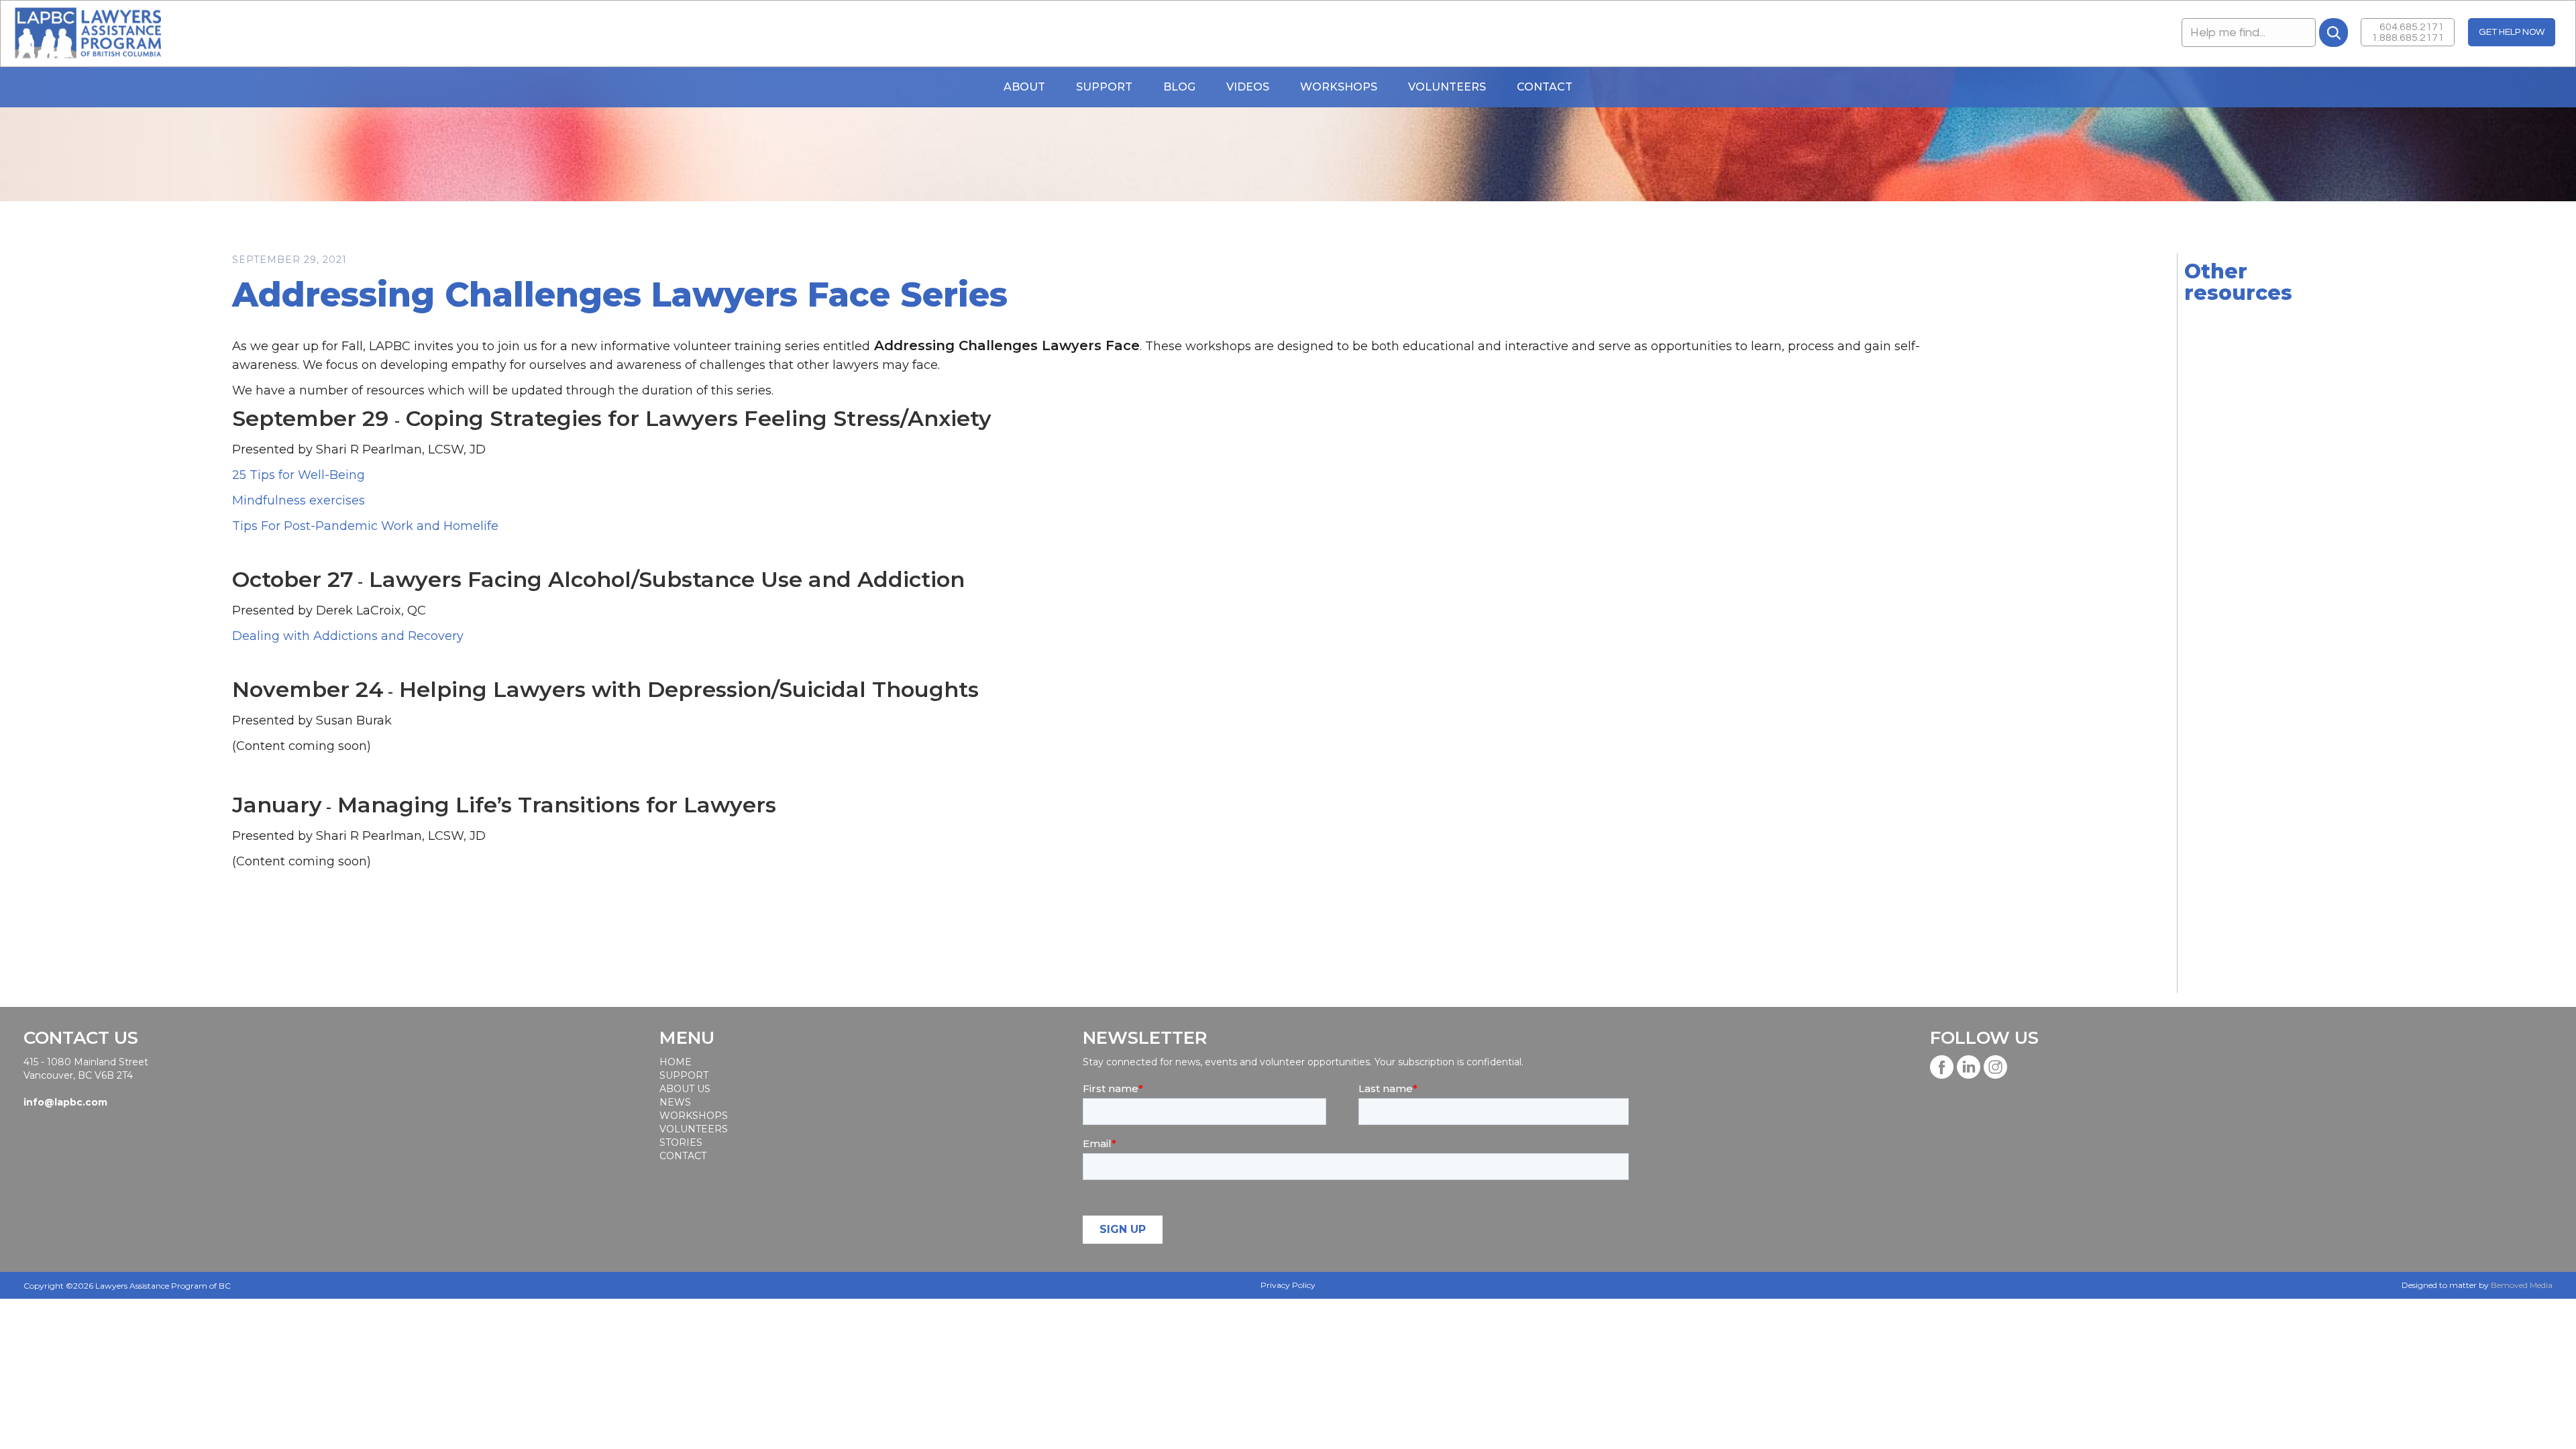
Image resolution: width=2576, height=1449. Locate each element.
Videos (1248, 87)
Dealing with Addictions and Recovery (348, 636)
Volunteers (1447, 87)
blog (1179, 87)
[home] (88, 34)
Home (676, 1062)
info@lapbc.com (65, 1102)
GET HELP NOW (2512, 32)
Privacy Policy (1288, 1285)
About (1024, 87)
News (675, 1102)
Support (1104, 87)
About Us (685, 1089)
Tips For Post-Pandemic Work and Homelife (365, 526)
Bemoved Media (2522, 1285)
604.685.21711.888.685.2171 (2408, 32)
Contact (1545, 87)
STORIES (681, 1142)
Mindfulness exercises (299, 500)
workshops (693, 1116)
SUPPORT (684, 1075)
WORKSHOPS (1339, 87)
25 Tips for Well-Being (299, 475)
